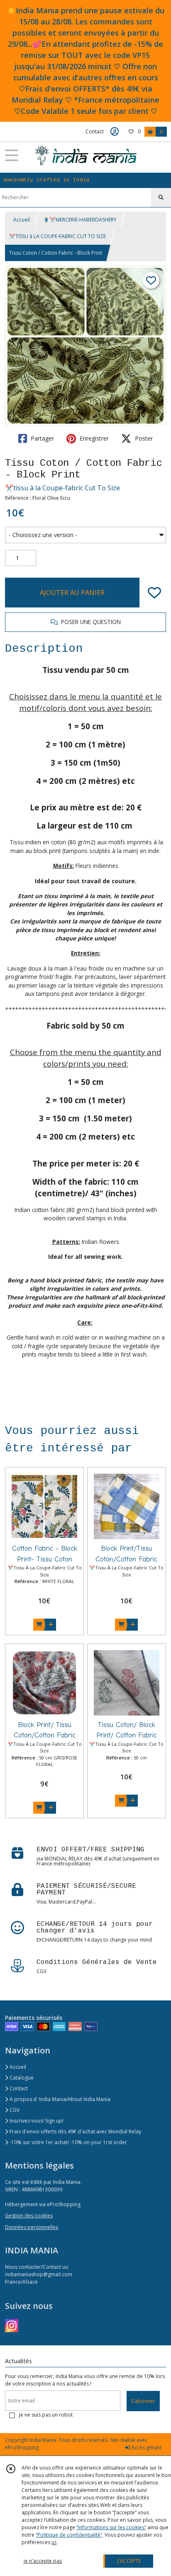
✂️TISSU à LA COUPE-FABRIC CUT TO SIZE (57, 236)
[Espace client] (115, 132)
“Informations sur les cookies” (111, 2527)
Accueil (22, 220)
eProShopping (22, 2447)
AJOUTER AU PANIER (72, 593)
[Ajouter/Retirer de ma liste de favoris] (154, 593)
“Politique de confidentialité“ (69, 2535)
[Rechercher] (161, 198)
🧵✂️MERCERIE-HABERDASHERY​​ (80, 220)
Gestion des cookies (29, 2216)
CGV (14, 2110)
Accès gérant (146, 2447)
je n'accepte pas (43, 2561)
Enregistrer (93, 438)
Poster (143, 438)
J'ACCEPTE (129, 2561)
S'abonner (143, 2401)
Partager (42, 438)
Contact (95, 131)
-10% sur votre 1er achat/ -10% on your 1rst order (68, 2142)
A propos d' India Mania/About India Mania (59, 2099)
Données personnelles (32, 2227)
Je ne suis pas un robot (46, 2415)
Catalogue (21, 2078)
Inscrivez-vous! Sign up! (36, 2121)
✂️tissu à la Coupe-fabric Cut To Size (62, 488)
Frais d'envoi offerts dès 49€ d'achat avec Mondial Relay (75, 2131)
